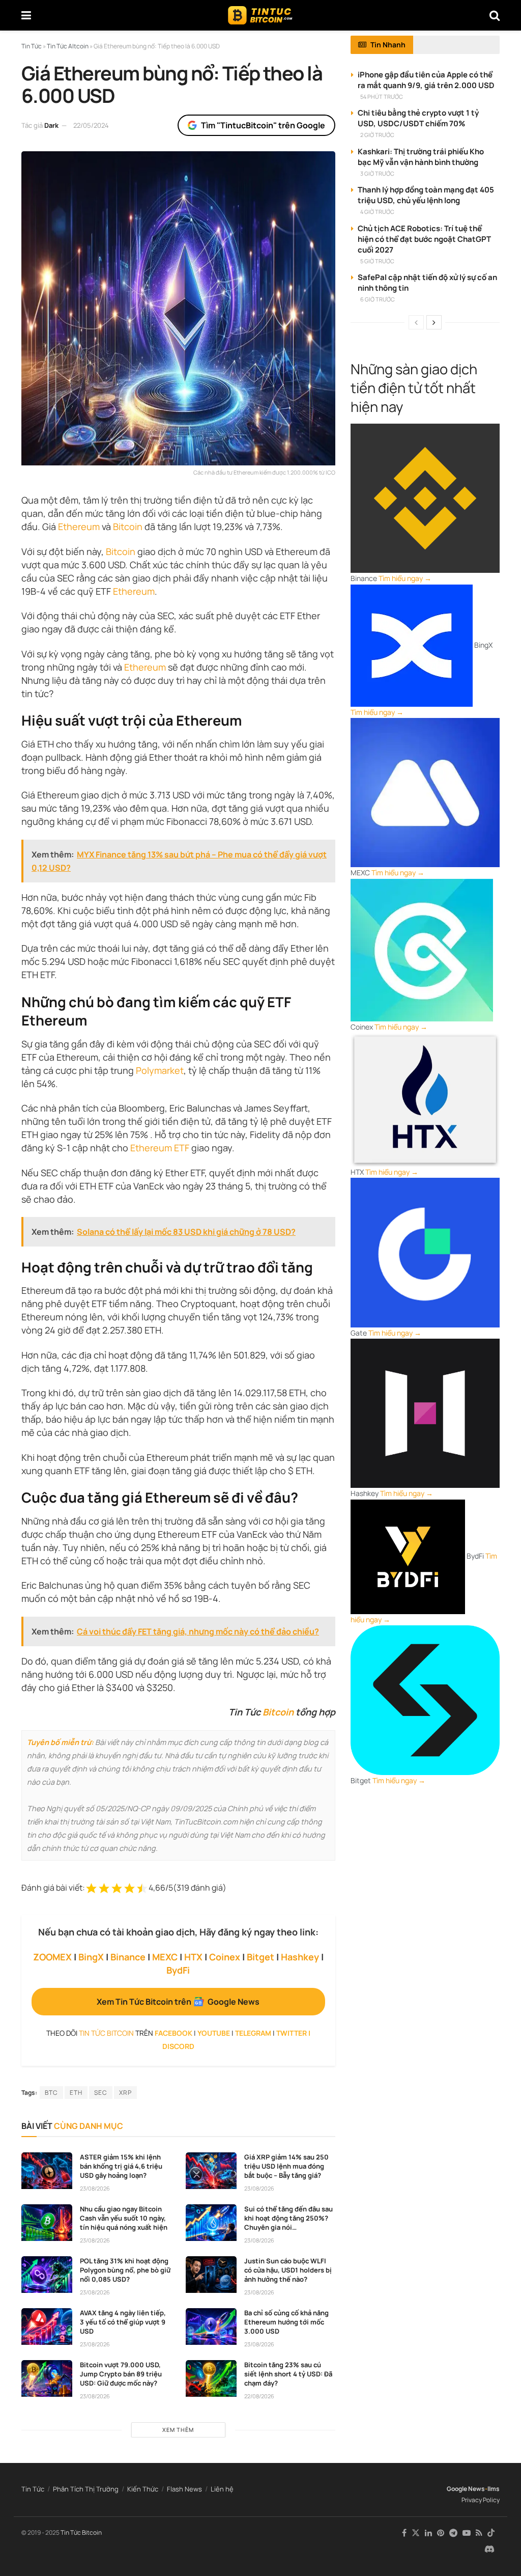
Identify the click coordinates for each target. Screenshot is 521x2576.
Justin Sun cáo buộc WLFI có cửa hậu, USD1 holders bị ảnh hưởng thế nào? (288, 2270)
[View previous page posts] (416, 322)
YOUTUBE (214, 2033)
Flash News (184, 2489)
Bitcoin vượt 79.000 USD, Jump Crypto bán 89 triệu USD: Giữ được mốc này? (121, 2374)
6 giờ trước (378, 299)
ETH (76, 2093)
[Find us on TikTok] (491, 2533)
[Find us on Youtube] (467, 2533)
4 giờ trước (377, 212)
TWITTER (292, 2033)
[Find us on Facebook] (404, 2533)
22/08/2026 (259, 2396)
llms (494, 2489)
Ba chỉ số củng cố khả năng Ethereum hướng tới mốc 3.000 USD (286, 2322)
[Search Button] (495, 15)
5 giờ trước (377, 261)
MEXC (165, 1957)
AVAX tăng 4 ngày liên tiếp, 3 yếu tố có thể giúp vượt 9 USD (123, 2322)
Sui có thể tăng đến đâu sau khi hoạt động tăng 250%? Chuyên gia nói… (288, 2218)
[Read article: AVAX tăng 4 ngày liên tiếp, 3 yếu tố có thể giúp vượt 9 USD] (47, 2326)
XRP (125, 2093)
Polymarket (160, 1070)
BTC (51, 2093)
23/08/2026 (95, 2188)
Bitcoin (121, 551)
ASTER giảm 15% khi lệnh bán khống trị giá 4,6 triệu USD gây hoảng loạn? (121, 2166)
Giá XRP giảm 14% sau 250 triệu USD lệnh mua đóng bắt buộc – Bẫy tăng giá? (286, 2166)
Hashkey (300, 1957)
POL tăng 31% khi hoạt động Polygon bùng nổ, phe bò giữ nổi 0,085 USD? (125, 2270)
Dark (51, 125)
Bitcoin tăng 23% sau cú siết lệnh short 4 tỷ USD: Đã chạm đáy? (288, 2374)
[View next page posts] (434, 322)
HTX (193, 1957)
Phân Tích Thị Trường (86, 2489)
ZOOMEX (52, 1957)
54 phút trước (382, 96)
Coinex (225, 1957)
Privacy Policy (481, 2500)
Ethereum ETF (160, 1148)
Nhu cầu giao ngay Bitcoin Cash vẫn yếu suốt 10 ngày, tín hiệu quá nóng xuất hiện (124, 2218)
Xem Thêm (178, 2430)
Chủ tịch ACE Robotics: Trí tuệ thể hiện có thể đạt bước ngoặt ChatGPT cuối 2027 (424, 239)
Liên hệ (222, 2489)
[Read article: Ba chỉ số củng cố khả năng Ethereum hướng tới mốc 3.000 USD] (211, 2326)
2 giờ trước (377, 135)
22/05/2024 (91, 125)
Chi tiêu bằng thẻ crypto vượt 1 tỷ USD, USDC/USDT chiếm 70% (418, 118)
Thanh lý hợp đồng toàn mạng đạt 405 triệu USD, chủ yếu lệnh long (426, 195)
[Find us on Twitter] (416, 2533)
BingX (91, 1957)
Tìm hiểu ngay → (405, 578)
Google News (466, 2489)
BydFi (178, 1970)
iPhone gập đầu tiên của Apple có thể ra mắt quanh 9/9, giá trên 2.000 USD (426, 80)
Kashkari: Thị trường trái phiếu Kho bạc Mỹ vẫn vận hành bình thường (421, 157)
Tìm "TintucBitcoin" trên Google (263, 125)
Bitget (260, 1957)
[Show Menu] (26, 15)
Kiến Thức (143, 2489)
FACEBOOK (173, 2033)
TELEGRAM (253, 2033)
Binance (128, 1957)
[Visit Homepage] (260, 15)
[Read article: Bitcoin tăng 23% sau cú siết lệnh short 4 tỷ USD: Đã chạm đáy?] (211, 2378)
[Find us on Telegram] (453, 2533)
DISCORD (178, 2046)
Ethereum (79, 527)
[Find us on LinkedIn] (428, 2533)
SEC (101, 2093)
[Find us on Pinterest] (441, 2533)
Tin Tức (33, 2489)
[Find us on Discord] (489, 2550)
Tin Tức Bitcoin (81, 2532)
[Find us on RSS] (479, 2533)
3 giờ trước (377, 173)
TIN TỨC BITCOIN (106, 2033)
